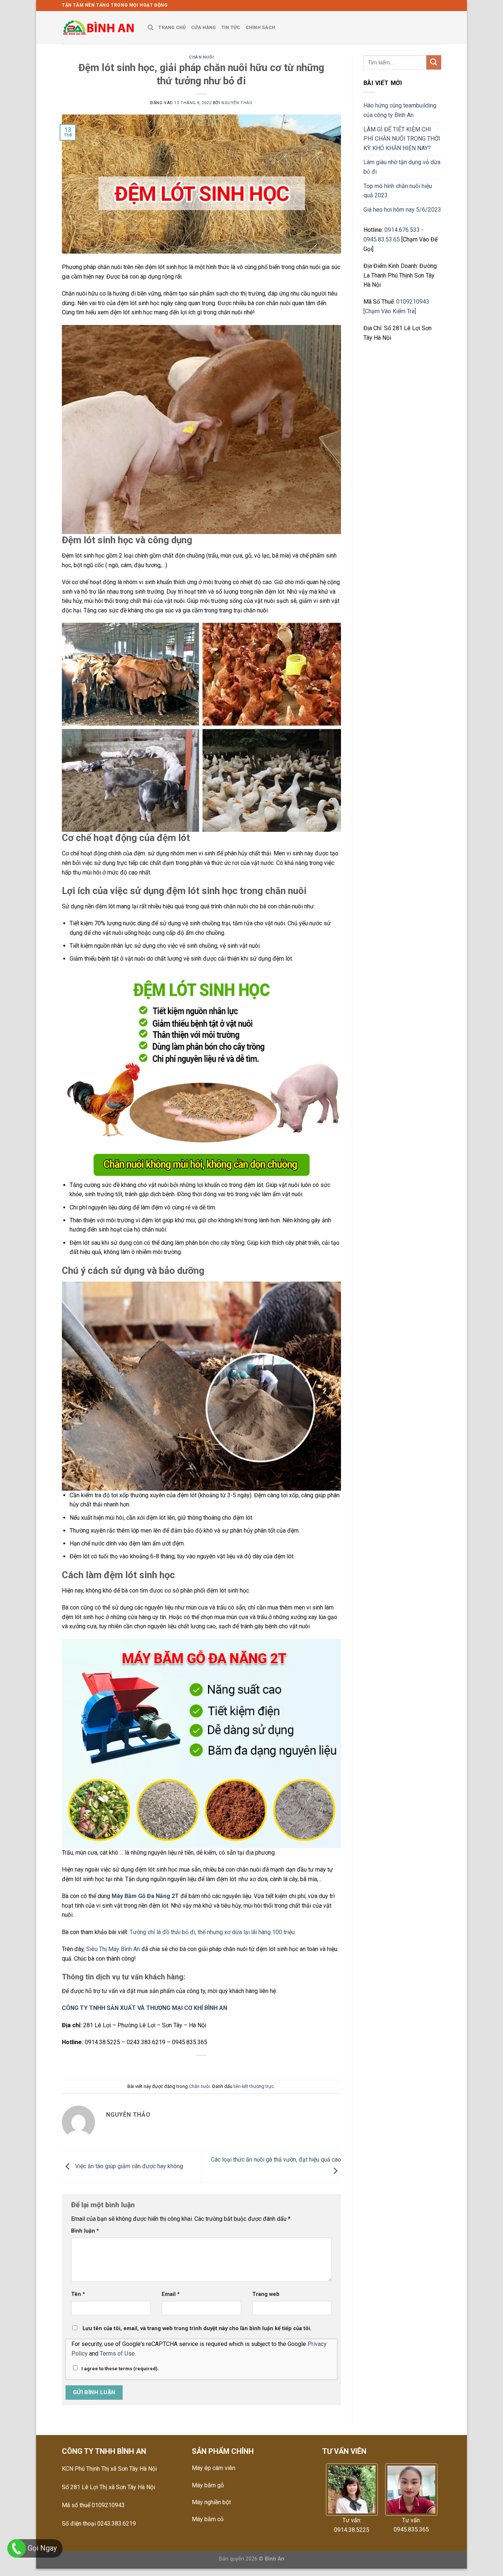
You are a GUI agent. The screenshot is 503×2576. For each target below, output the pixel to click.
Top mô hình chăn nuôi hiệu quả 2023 (398, 191)
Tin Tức (231, 27)
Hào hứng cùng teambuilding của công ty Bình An (400, 110)
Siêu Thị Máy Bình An (113, 1949)
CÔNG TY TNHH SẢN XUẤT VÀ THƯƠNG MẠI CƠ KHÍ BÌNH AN (145, 2008)
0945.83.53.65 (382, 239)
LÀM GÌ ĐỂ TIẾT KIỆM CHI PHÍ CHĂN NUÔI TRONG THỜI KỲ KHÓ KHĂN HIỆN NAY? (402, 139)
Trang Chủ (172, 27)
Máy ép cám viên (214, 2468)
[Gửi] (434, 62)
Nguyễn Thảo (237, 103)
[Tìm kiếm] (150, 28)
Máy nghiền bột (211, 2502)
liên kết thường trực (254, 2086)
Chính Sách (261, 27)
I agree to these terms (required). (120, 2369)
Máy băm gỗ (208, 2485)
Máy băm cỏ (208, 2519)
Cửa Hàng (204, 27)
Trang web (266, 2294)
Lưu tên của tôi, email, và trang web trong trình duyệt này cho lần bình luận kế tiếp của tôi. (197, 2328)
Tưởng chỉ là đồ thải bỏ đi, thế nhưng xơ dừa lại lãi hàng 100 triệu (212, 1932)
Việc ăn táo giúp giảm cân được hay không (128, 2166)
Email (171, 2294)
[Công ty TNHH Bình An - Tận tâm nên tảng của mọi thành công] (99, 28)
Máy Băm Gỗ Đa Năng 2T (145, 1896)
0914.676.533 (402, 230)
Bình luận (85, 2231)
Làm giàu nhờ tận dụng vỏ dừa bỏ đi (402, 167)
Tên (78, 2294)
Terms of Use (117, 2354)
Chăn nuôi (201, 57)
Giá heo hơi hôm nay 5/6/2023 (402, 210)
